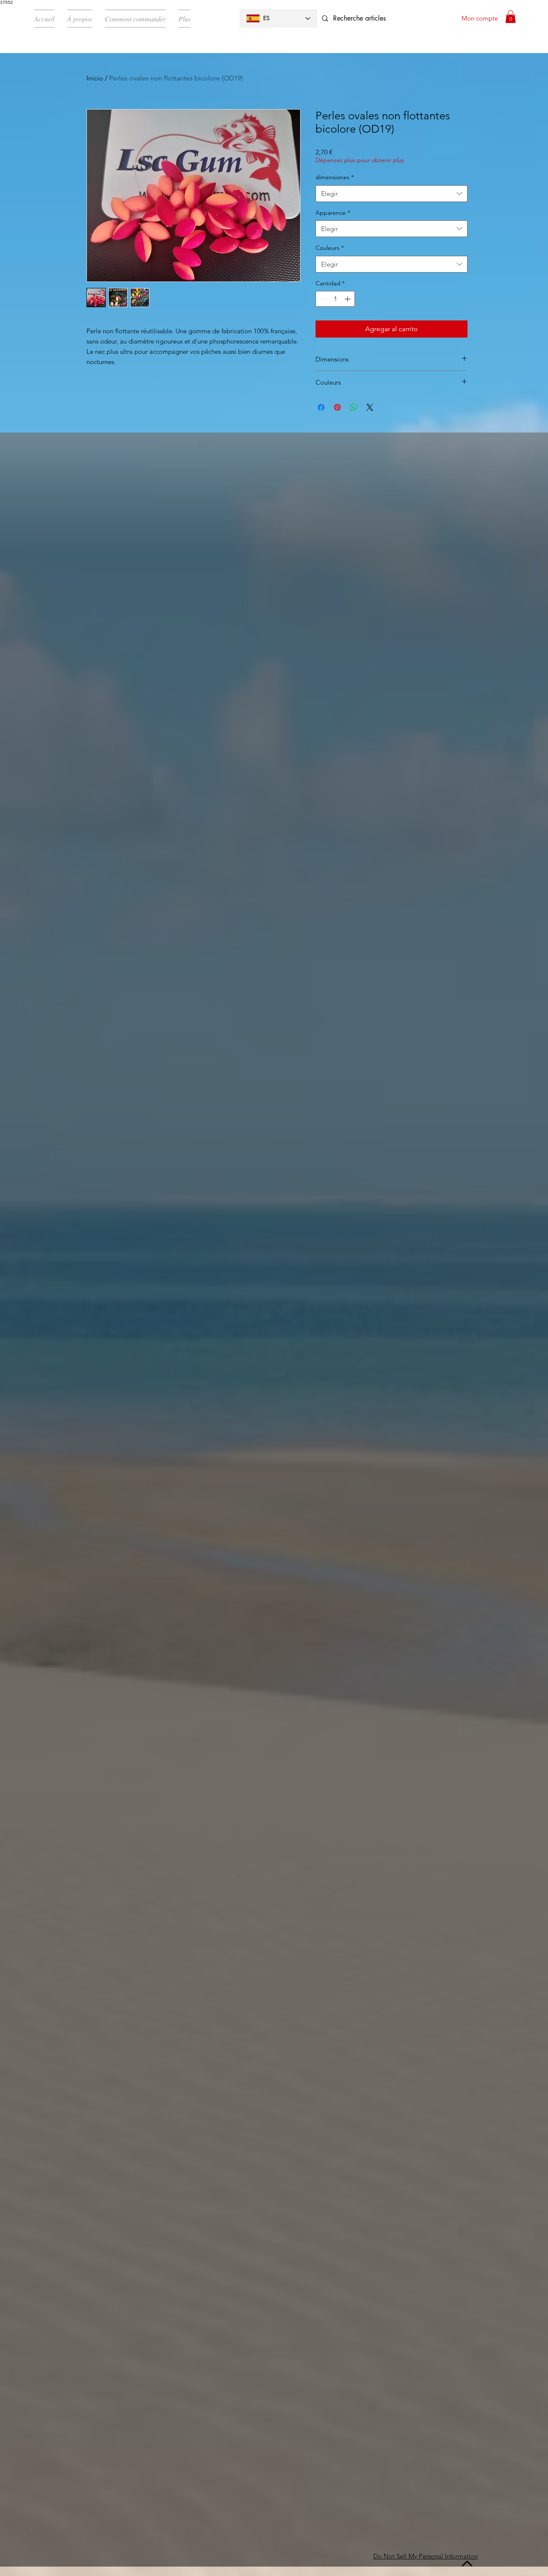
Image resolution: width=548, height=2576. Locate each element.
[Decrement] (322, 299)
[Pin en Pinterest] (337, 407)
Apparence (333, 213)
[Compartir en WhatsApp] (354, 407)
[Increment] (348, 299)
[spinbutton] (335, 299)
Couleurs (330, 248)
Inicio (95, 78)
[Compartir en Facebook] (321, 407)
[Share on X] (370, 407)
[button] (511, 17)
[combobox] (392, 194)
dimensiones (335, 177)
